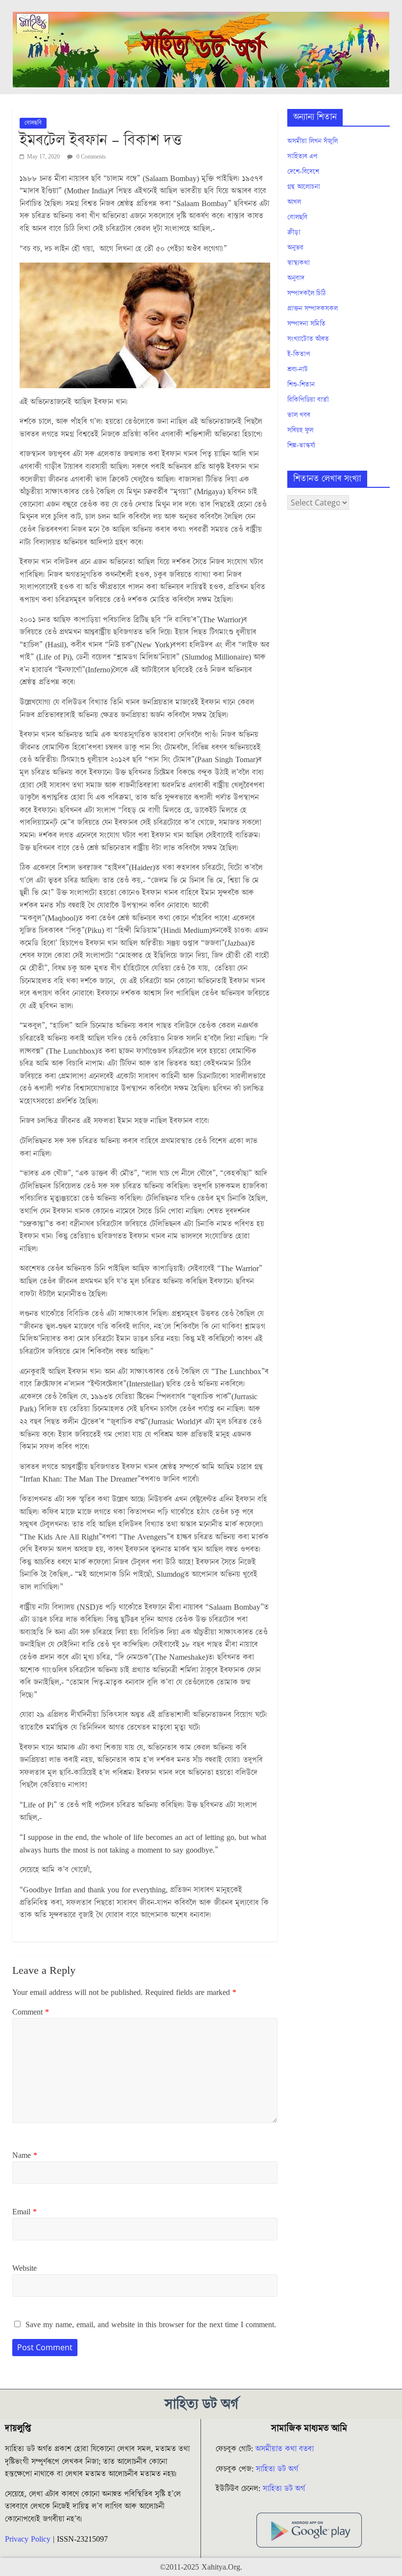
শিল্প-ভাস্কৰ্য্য (301, 446)
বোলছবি (33, 123)
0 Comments (90, 157)
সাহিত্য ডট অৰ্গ (277, 2469)
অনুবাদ (296, 278)
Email (25, 2212)
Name (25, 2155)
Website (25, 2268)
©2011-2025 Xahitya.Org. (201, 2567)
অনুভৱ (295, 248)
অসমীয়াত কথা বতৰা (286, 2449)
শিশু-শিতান (301, 385)
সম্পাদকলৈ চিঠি (306, 293)
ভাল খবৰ (299, 415)
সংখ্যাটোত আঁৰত (308, 339)
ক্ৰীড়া (294, 233)
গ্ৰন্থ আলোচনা (304, 187)
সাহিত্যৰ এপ (302, 157)
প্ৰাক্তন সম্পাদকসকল (313, 309)
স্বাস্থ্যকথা (299, 263)
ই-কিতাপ (299, 354)
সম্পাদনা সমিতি (306, 324)
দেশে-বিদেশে (303, 172)
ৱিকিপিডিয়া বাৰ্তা (308, 400)
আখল (294, 202)
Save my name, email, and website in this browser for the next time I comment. (151, 2325)
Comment (31, 2012)
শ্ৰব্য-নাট (298, 370)
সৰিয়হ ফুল (300, 430)
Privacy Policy (28, 2539)
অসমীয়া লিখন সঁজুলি (313, 141)
